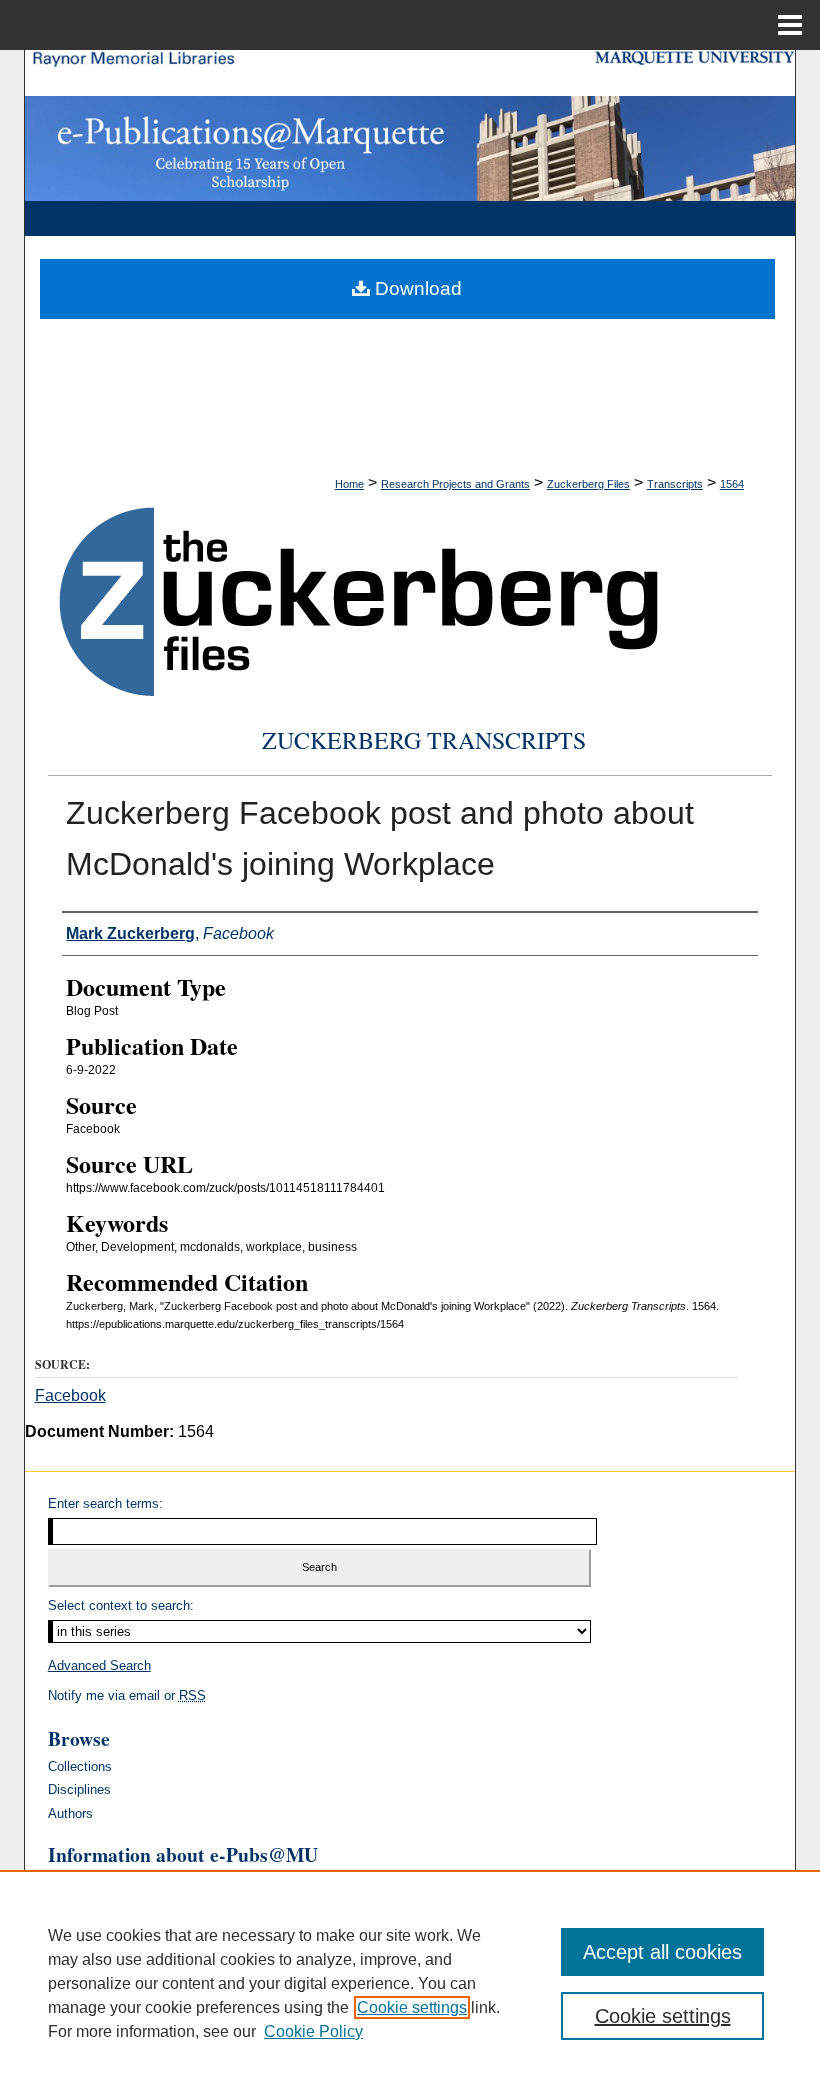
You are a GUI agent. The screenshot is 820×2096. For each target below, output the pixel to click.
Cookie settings (412, 2007)
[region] (410, 1983)
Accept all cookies (662, 1952)
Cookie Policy (313, 2031)
